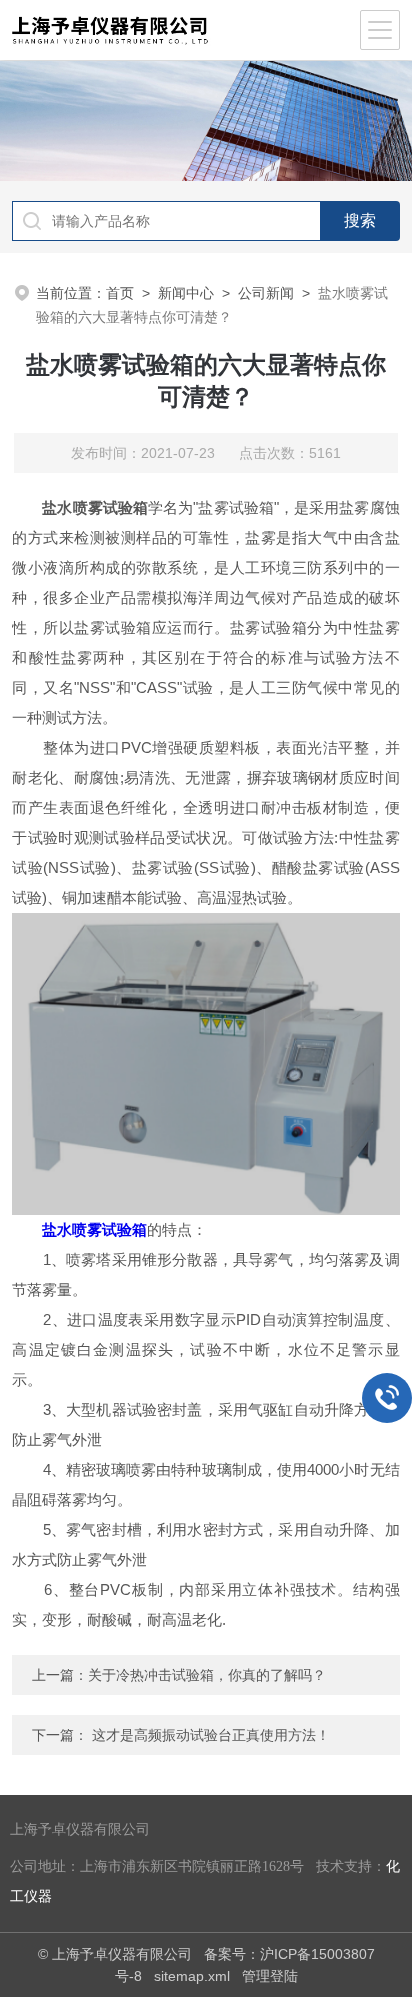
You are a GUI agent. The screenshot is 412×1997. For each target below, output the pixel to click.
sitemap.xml (192, 1976)
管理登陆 (270, 1976)
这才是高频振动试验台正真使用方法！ (211, 1735)
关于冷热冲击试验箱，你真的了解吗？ (207, 1675)
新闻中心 (186, 293)
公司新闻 (266, 293)
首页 (120, 293)
